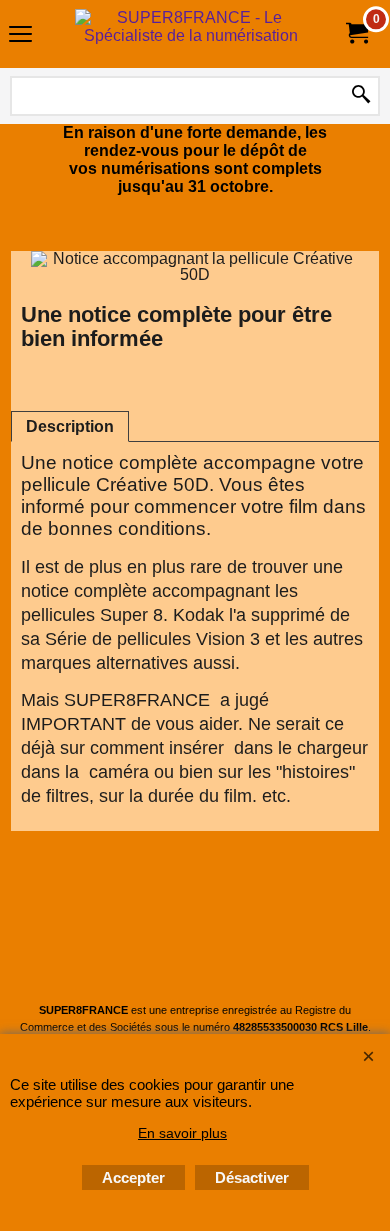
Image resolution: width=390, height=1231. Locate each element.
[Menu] (20, 36)
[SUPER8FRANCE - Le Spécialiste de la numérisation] (191, 34)
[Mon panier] (356, 33)
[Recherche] (361, 96)
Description (70, 426)
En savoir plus (182, 1133)
